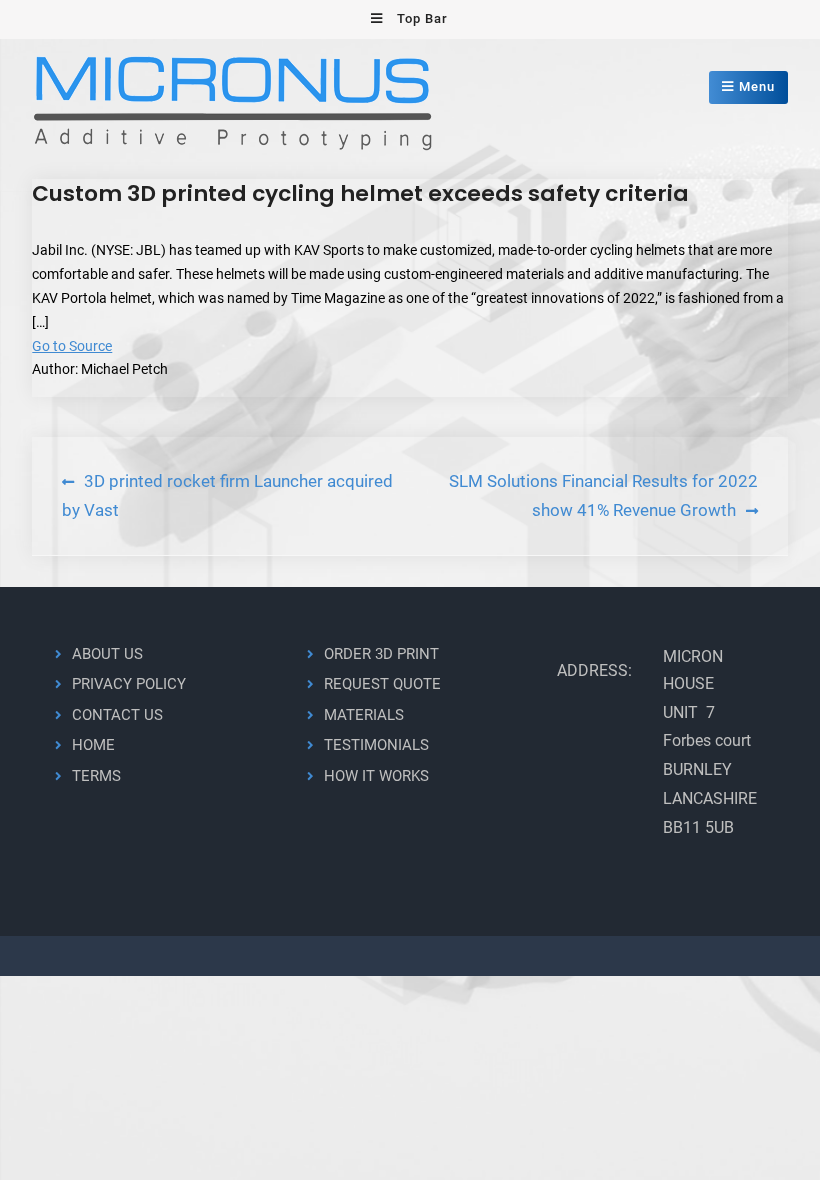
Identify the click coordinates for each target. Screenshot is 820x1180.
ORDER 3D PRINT (381, 654)
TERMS (96, 776)
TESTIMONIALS (376, 745)
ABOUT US (107, 654)
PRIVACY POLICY (129, 684)
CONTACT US (117, 715)
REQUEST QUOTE (382, 684)
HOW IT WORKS (376, 776)
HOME (93, 745)
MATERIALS (364, 715)
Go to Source (72, 346)
